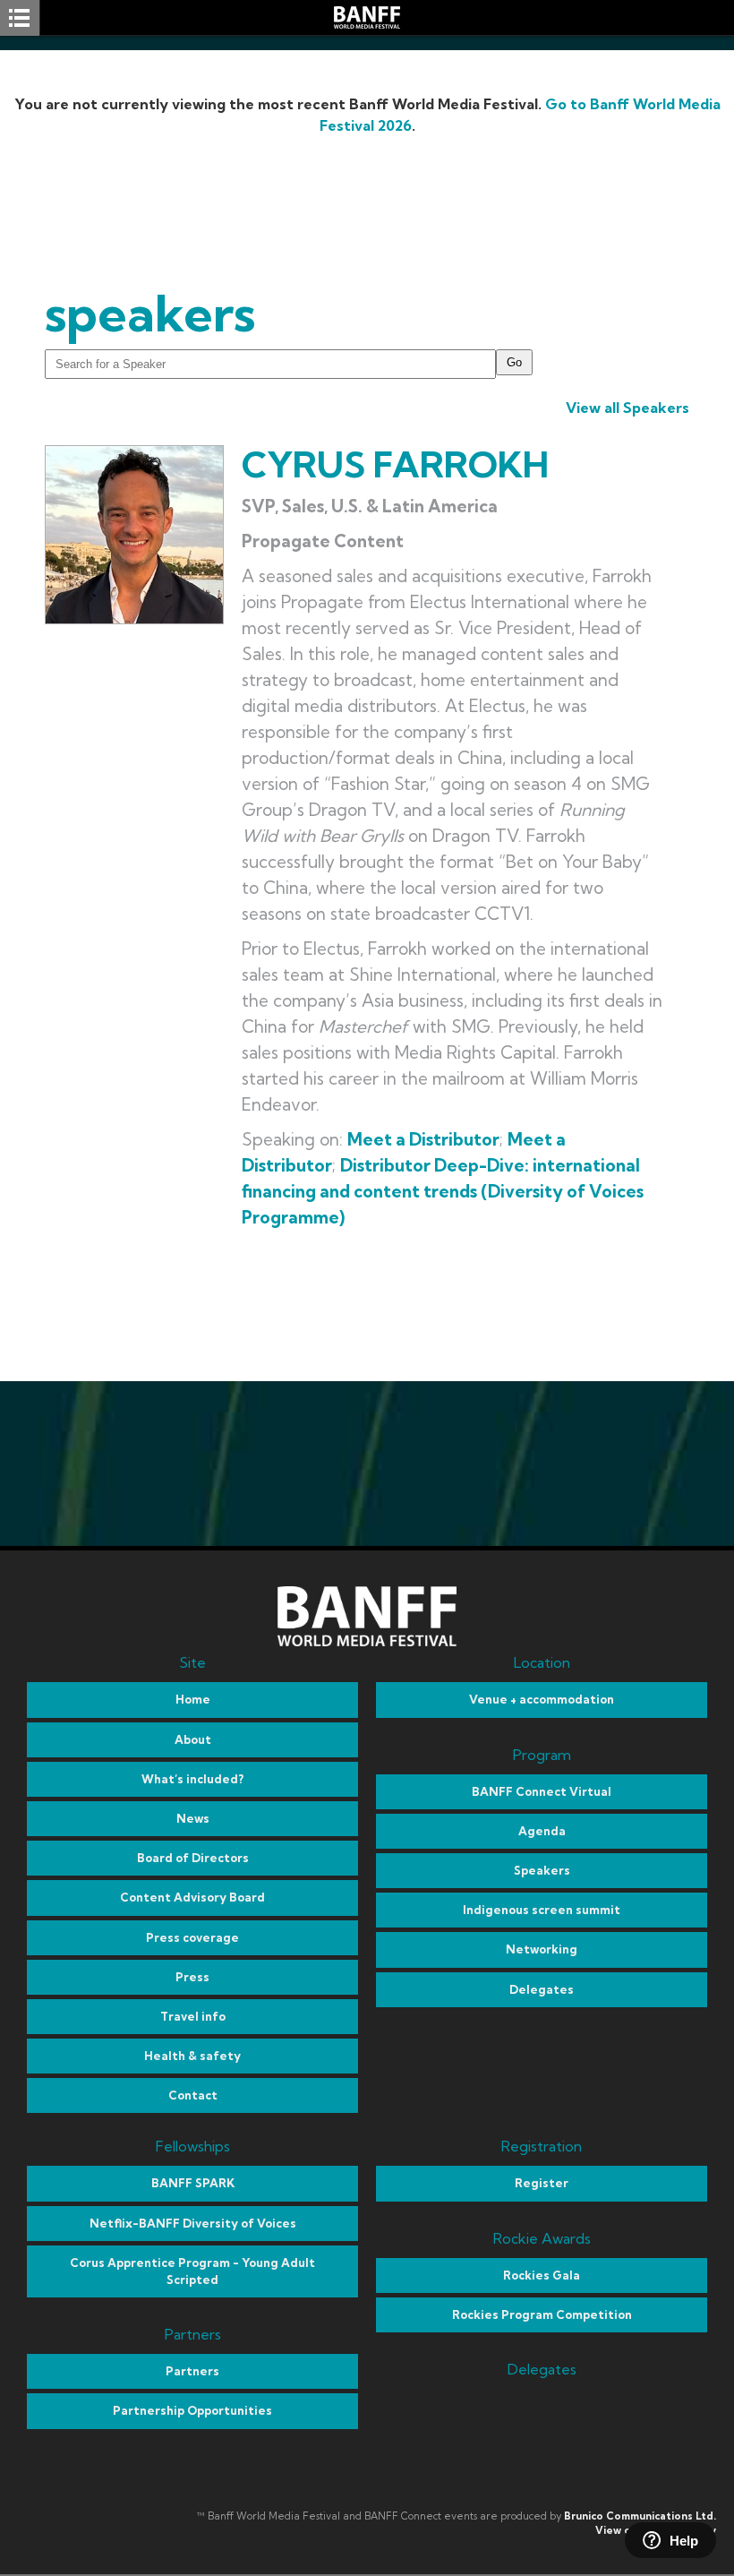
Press (192, 1977)
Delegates (542, 1989)
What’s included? (192, 1779)
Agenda (542, 1831)
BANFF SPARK (193, 2183)
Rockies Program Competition (542, 2314)
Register (542, 2183)
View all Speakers (627, 408)
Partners (192, 2371)
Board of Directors (193, 1858)
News (193, 1818)
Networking (542, 1949)
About (193, 1739)
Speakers (542, 1870)
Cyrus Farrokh (395, 464)
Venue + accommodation (542, 1699)
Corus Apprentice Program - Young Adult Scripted (192, 2271)
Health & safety (192, 2056)
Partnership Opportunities (192, 2410)
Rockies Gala (542, 2275)
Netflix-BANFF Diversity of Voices (193, 2223)
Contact (193, 2095)
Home (193, 1699)
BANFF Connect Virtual (542, 1791)
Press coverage (192, 1937)
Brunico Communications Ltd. (640, 2516)
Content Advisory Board (192, 1897)
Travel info (193, 2016)
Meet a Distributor (423, 1139)
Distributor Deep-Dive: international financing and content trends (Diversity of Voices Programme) (443, 1191)
